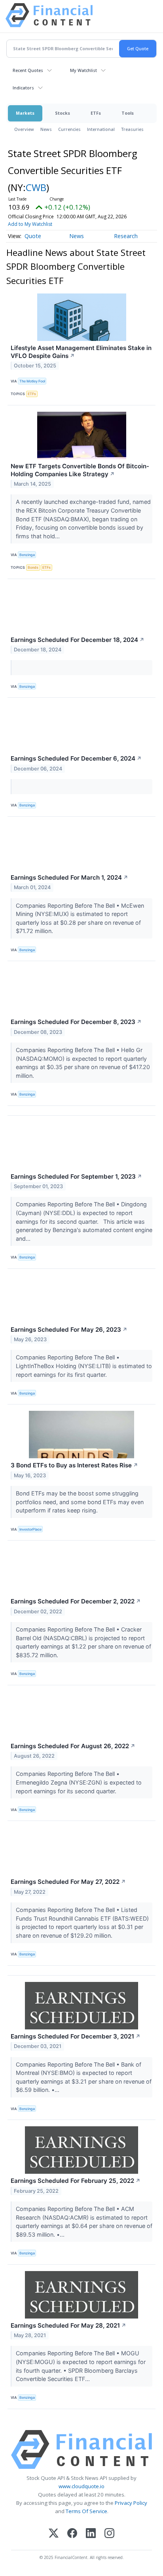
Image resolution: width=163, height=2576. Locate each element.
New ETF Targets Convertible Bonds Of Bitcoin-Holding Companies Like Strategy (80, 470)
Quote (33, 236)
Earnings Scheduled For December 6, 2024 (76, 758)
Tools (128, 113)
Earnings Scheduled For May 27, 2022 (68, 1882)
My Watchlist (83, 70)
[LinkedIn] (91, 2534)
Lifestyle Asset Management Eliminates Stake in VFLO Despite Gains (81, 352)
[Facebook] (72, 2534)
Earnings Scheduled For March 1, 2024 (69, 877)
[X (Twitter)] (54, 2534)
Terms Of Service (86, 2511)
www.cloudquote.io (81, 2486)
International (101, 129)
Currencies (69, 129)
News (46, 129)
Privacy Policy (131, 2503)
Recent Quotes (28, 70)
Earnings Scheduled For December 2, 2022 (76, 1601)
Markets (25, 113)
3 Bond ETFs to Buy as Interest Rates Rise (74, 1465)
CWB (36, 187)
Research (126, 236)
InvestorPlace (30, 1529)
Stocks (63, 113)
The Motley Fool (32, 381)
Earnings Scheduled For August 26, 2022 (73, 1746)
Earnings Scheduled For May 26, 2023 (69, 1330)
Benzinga (27, 555)
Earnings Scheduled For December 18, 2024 (78, 640)
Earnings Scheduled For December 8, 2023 (76, 1022)
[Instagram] (109, 2534)
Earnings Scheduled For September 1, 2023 (76, 1176)
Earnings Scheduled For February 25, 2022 (76, 2181)
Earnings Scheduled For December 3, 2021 (76, 2036)
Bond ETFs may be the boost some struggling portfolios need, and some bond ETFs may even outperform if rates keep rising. (80, 1502)
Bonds (33, 567)
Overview (24, 129)
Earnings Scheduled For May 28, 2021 (68, 2325)
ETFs (96, 113)
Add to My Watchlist (30, 224)
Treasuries (132, 129)
